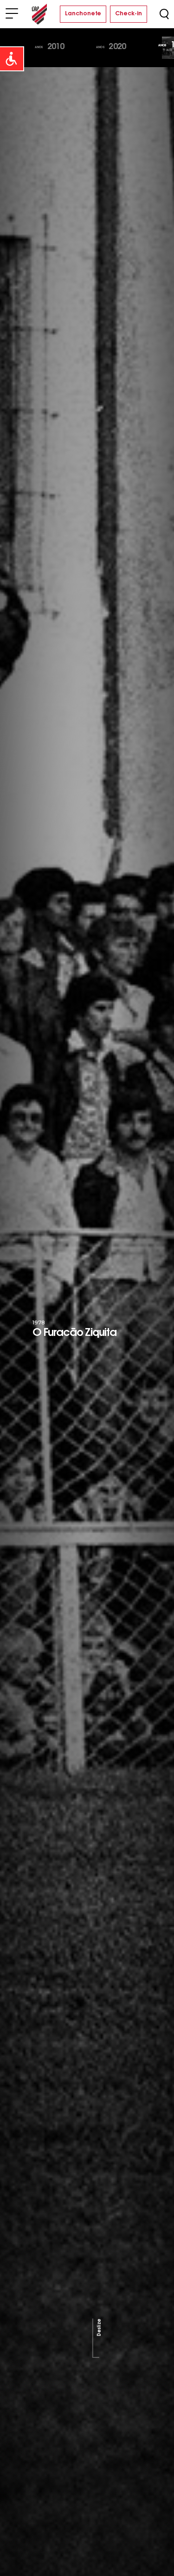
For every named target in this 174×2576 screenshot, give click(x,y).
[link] (12, 59)
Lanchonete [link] (83, 14)
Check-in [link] (129, 14)
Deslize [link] (98, 2327)
